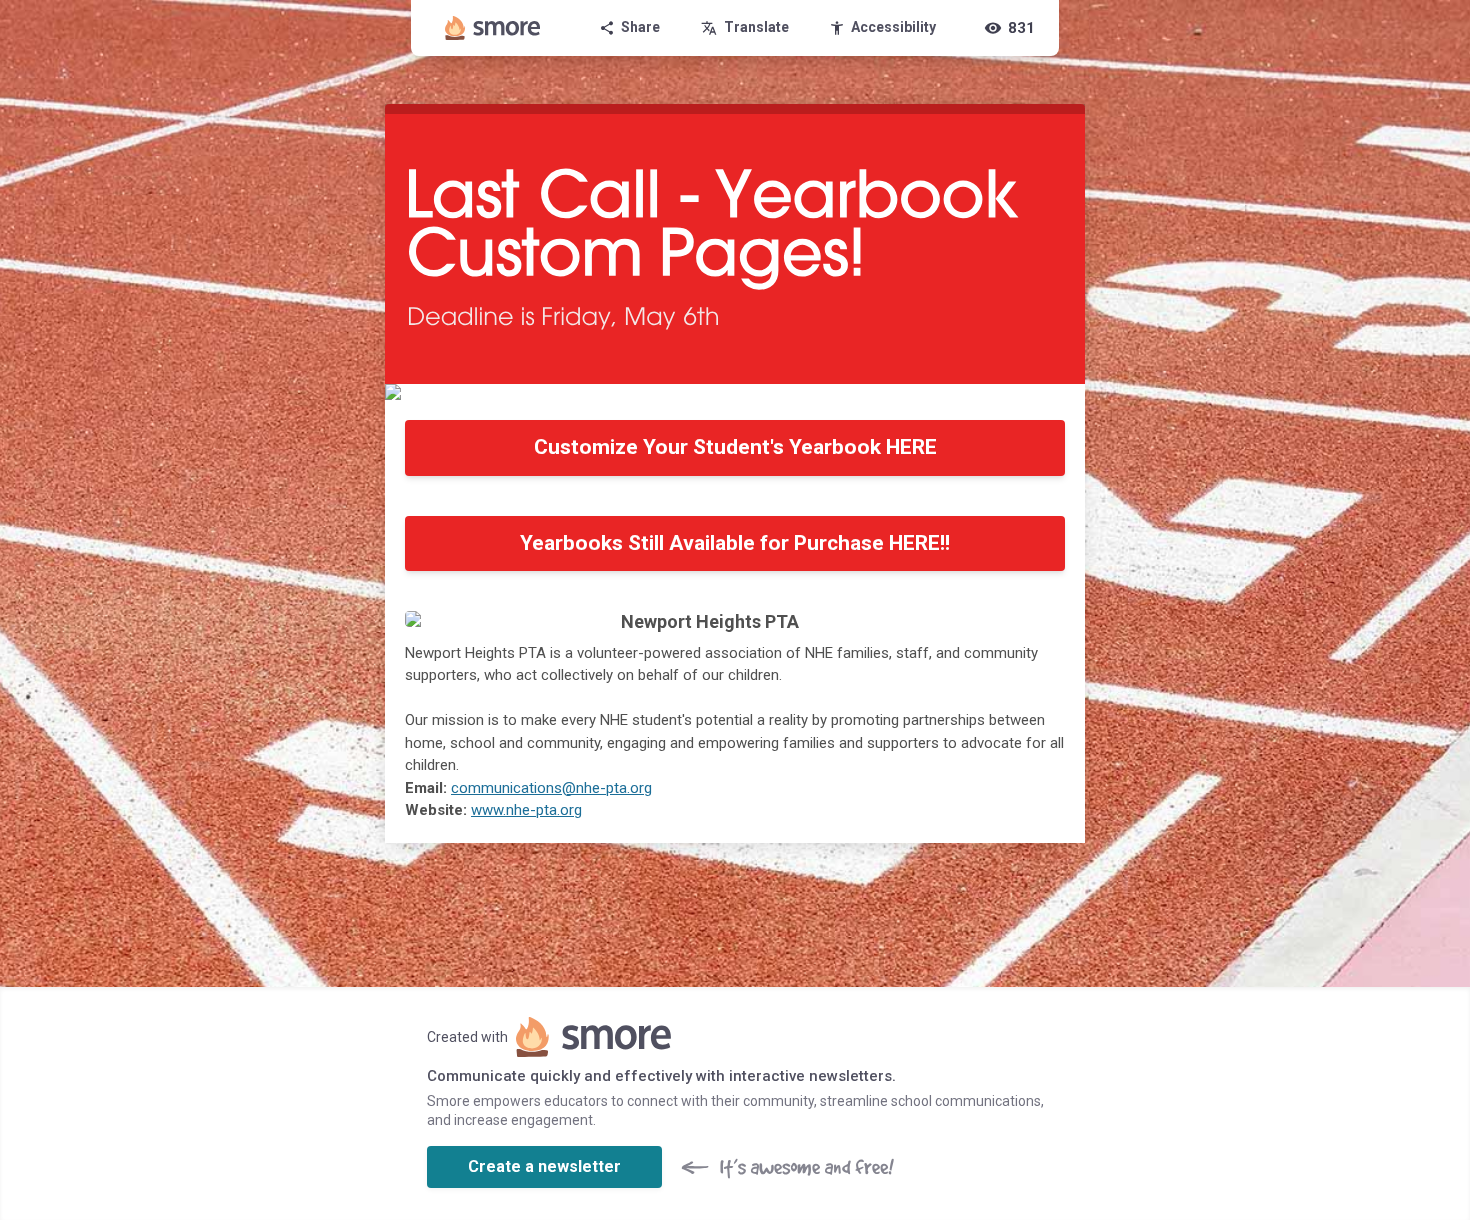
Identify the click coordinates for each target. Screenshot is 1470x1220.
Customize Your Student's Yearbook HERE (735, 447)
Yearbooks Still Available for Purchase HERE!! (735, 543)
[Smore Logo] (493, 28)
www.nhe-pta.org (526, 810)
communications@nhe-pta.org (551, 788)
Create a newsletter (544, 1166)
